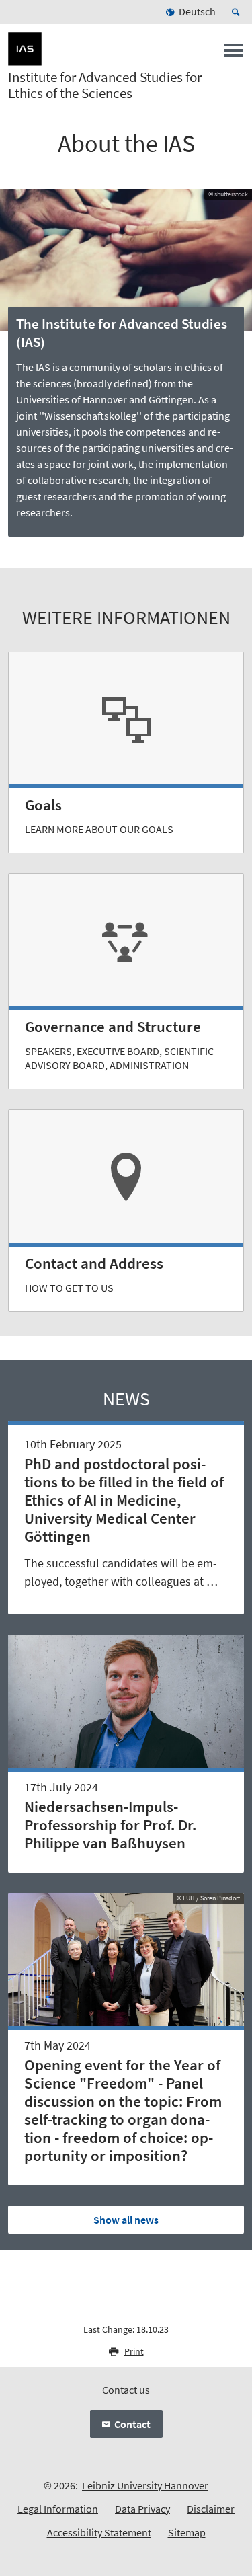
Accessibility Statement (99, 2532)
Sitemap (187, 2532)
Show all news (126, 2220)
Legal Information (58, 2509)
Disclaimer (211, 2509)
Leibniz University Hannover (145, 2485)
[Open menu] (233, 54)
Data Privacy (142, 2509)
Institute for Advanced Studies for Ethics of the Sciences (105, 85)
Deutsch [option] (197, 11)
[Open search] (238, 12)
